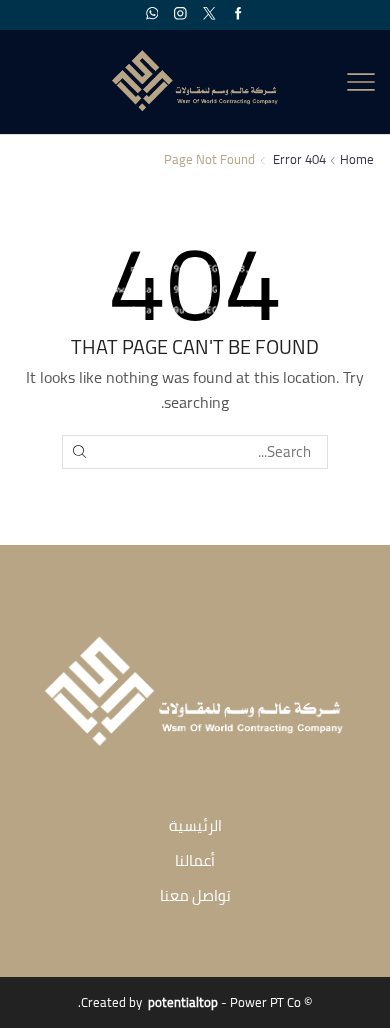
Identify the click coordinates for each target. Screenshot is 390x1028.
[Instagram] (180, 14)
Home (357, 159)
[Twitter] (209, 14)
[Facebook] (238, 14)
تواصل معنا (195, 895)
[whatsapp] (152, 14)
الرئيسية (195, 825)
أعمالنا (195, 860)
